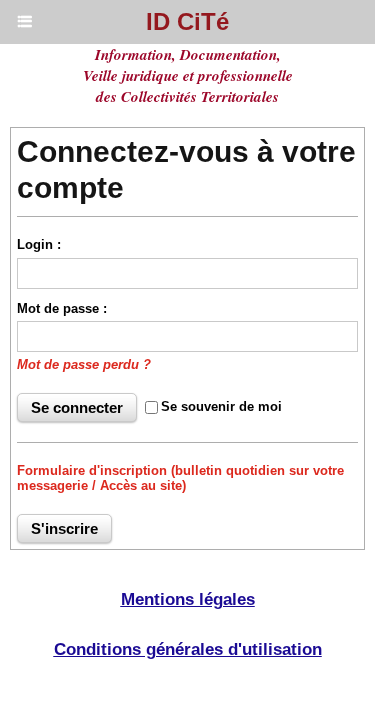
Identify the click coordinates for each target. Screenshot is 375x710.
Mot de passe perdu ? (84, 364)
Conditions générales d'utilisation (188, 649)
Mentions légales (188, 599)
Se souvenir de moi (221, 406)
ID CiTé (187, 21)
